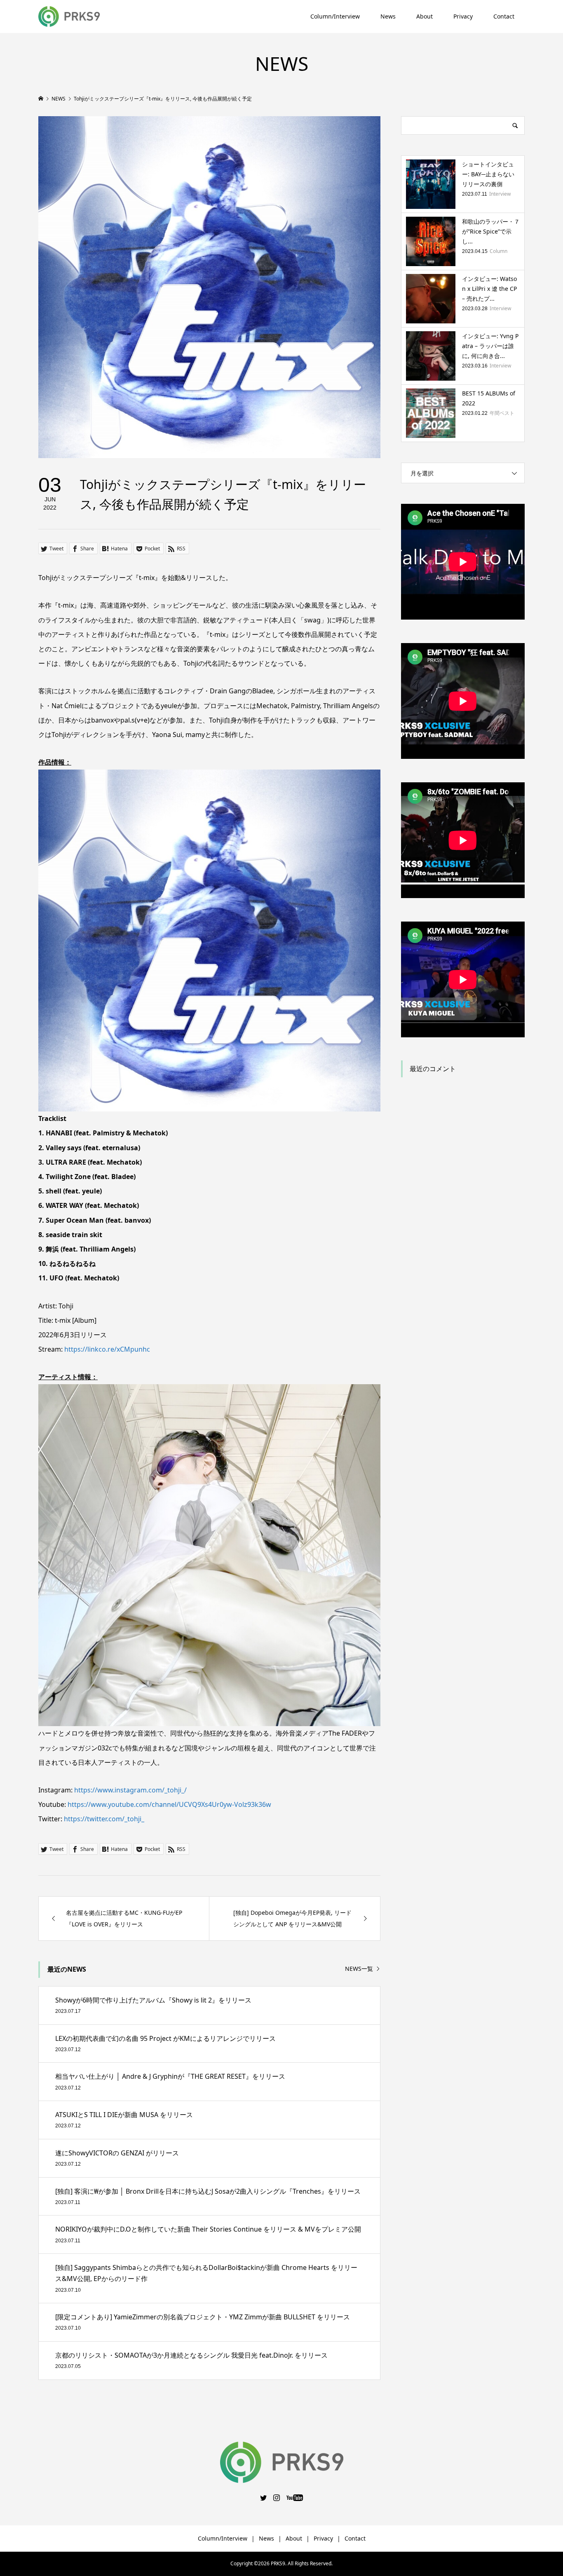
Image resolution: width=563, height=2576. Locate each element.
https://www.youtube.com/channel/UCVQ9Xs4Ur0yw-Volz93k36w (169, 1804)
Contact (504, 16)
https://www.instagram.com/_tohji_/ (130, 1790)
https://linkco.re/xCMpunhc (107, 1349)
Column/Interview (335, 16)
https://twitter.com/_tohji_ (104, 1819)
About (425, 16)
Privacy (463, 16)
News (388, 16)
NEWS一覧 (359, 1969)
